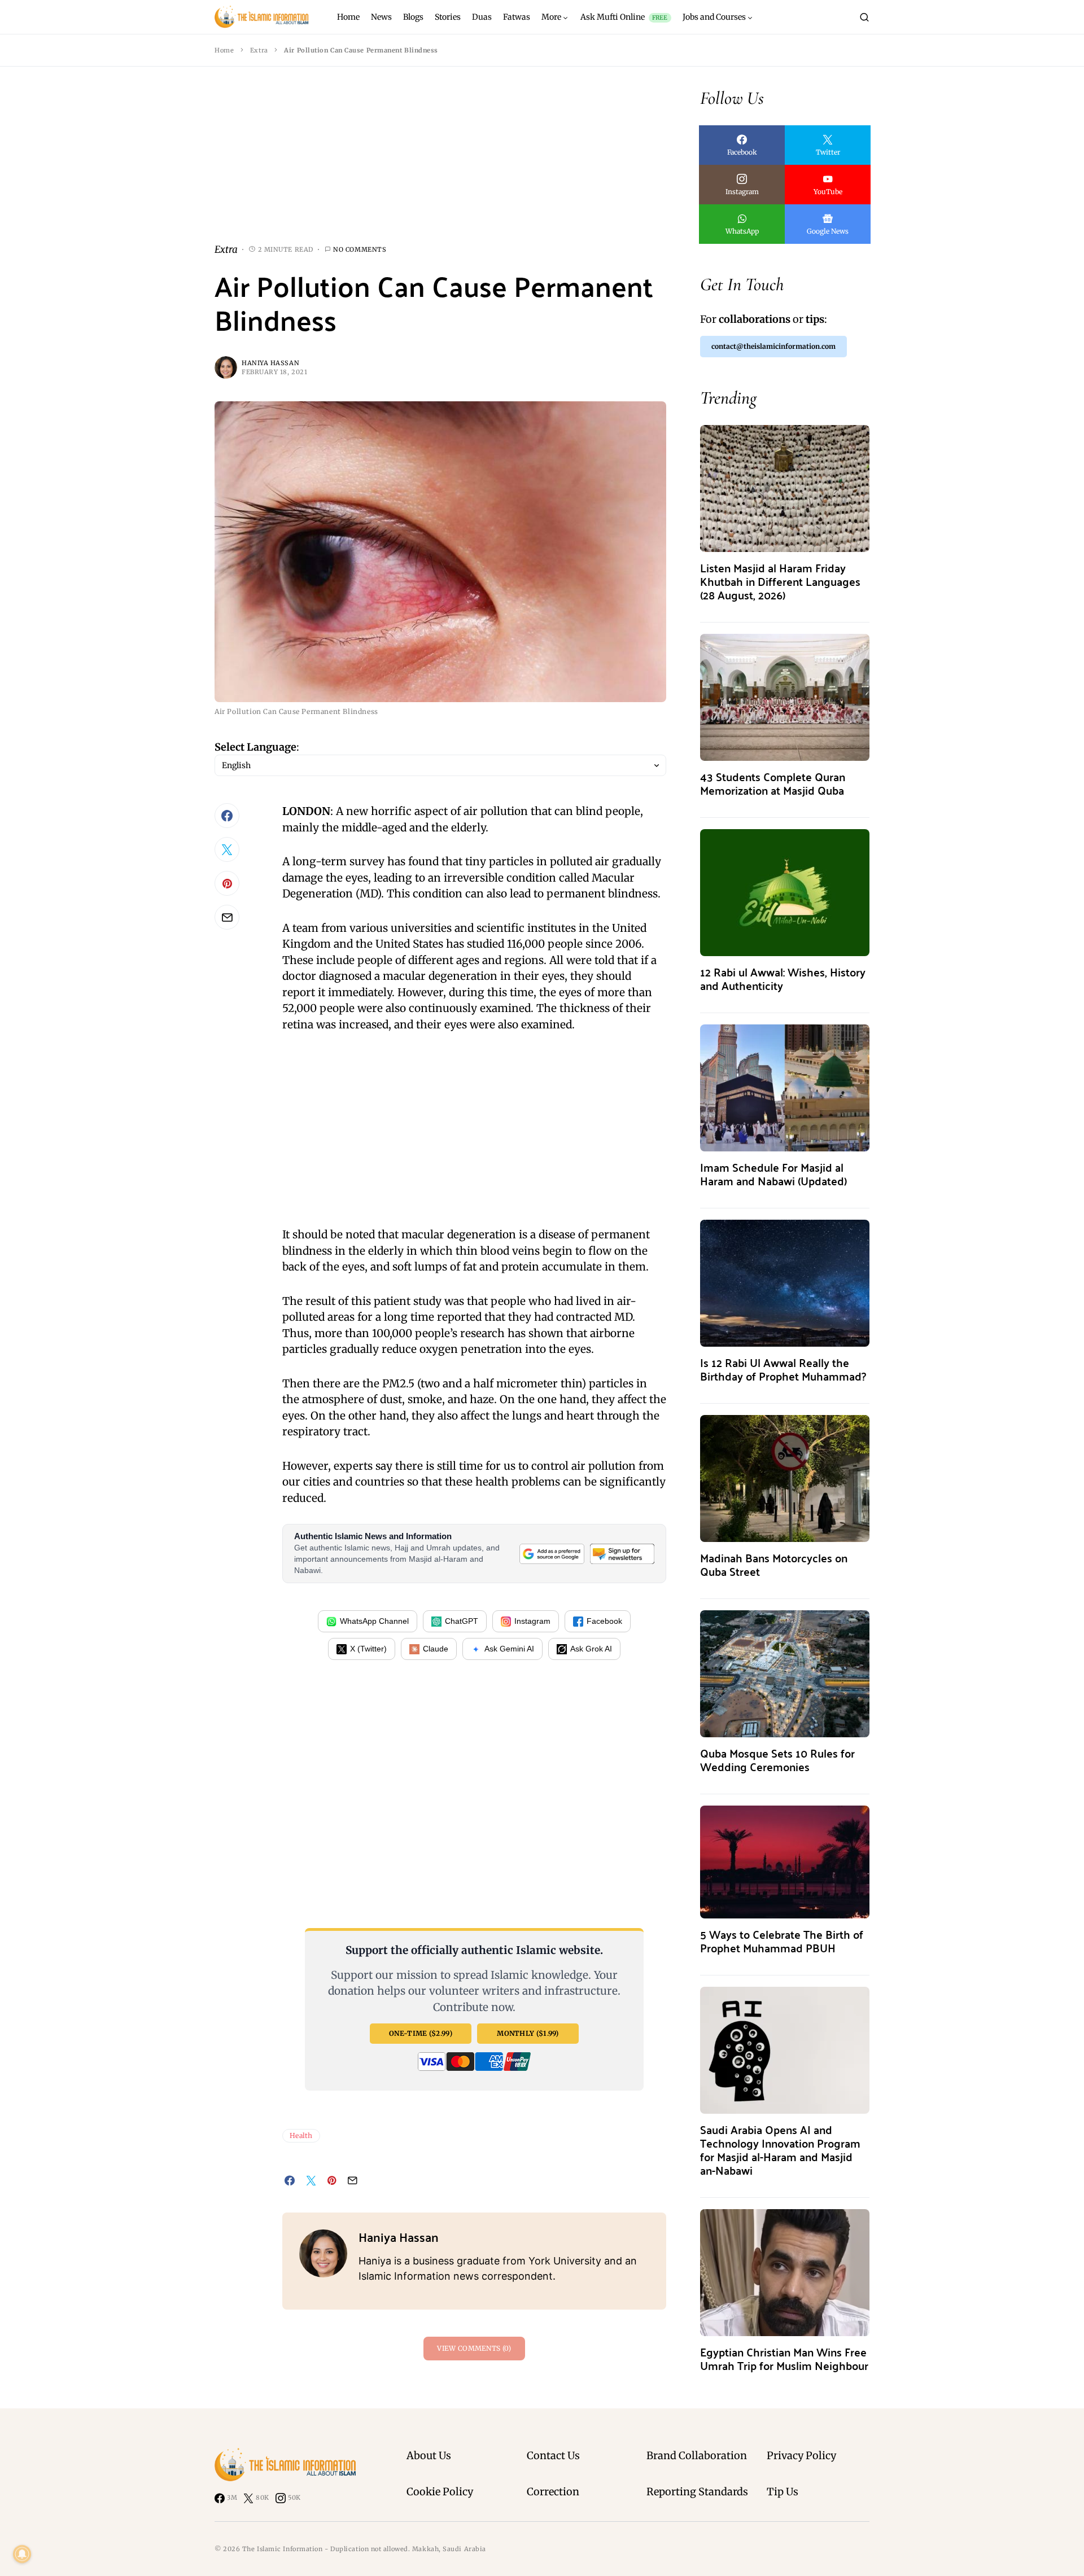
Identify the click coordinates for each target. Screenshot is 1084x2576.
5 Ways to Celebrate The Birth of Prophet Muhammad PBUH (782, 1941)
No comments (360, 249)
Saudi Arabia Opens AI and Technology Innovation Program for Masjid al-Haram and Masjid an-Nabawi (780, 2150)
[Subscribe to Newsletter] (622, 1554)
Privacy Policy (801, 2455)
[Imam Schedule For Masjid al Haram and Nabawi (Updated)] (785, 1087)
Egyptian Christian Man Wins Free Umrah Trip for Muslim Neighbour (784, 2358)
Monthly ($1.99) (528, 2033)
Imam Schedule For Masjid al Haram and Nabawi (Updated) (773, 1174)
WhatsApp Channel (374, 1621)
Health (301, 2135)
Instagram (532, 1621)
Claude (436, 1649)
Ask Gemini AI (509, 1649)
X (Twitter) (368, 1649)
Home (224, 50)
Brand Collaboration (697, 2455)
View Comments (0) (474, 2348)
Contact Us (553, 2455)
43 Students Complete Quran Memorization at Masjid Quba (773, 783)
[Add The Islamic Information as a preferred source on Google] (552, 1554)
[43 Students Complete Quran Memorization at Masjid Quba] (785, 696)
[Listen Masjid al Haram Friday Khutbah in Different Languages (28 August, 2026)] (785, 487)
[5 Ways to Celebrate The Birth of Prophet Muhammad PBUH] (785, 1861)
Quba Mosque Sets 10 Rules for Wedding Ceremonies (777, 1760)
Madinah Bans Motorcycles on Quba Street (774, 1564)
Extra (259, 50)
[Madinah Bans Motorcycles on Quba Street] (785, 1477)
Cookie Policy (440, 2492)
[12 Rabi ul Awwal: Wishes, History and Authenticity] (785, 891)
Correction (553, 2492)
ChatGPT (462, 1621)
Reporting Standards (697, 2492)
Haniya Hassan (270, 363)
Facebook (604, 1621)
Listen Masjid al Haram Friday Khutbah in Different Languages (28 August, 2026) (780, 581)
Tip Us (783, 2492)
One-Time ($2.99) (421, 2033)
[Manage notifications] (22, 2554)
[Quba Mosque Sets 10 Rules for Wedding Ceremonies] (785, 1673)
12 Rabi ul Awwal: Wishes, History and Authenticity (783, 978)
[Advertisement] (440, 164)
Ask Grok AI (591, 1649)
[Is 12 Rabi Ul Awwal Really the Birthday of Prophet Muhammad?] (785, 1282)
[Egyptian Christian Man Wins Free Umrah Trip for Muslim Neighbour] (785, 2271)
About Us (429, 2455)
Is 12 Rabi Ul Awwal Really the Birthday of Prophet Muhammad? (783, 1369)
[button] (864, 17)
